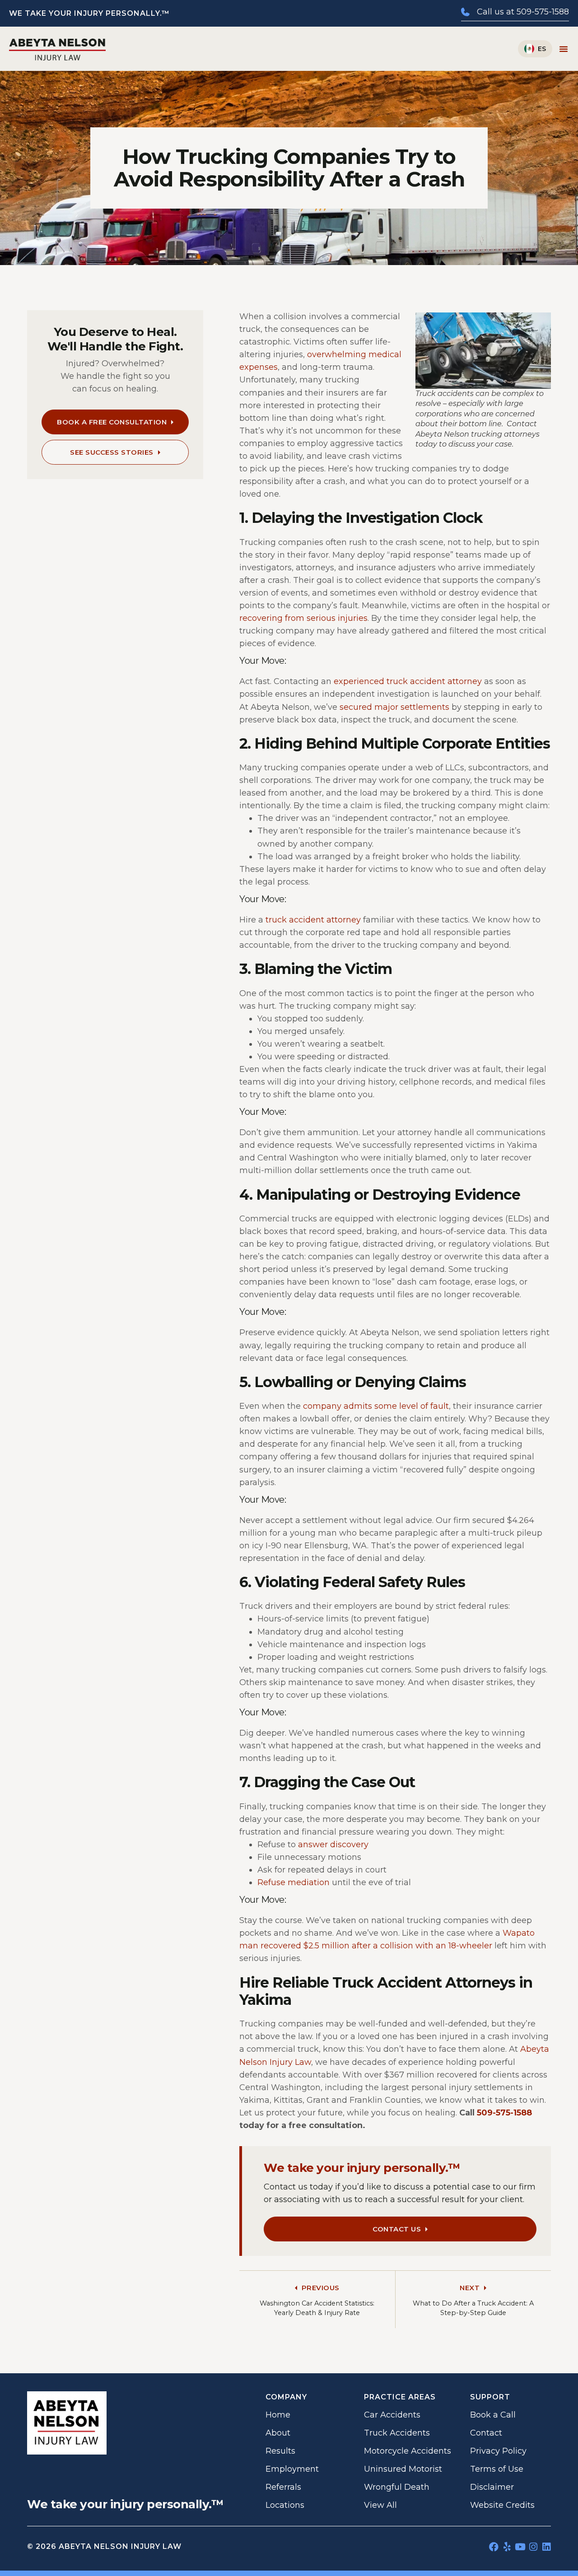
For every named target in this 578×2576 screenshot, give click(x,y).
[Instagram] (533, 2547)
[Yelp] (507, 2547)
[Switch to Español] (535, 49)
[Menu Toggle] (564, 49)
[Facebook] (494, 2547)
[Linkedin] (546, 2547)
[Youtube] (520, 2547)
